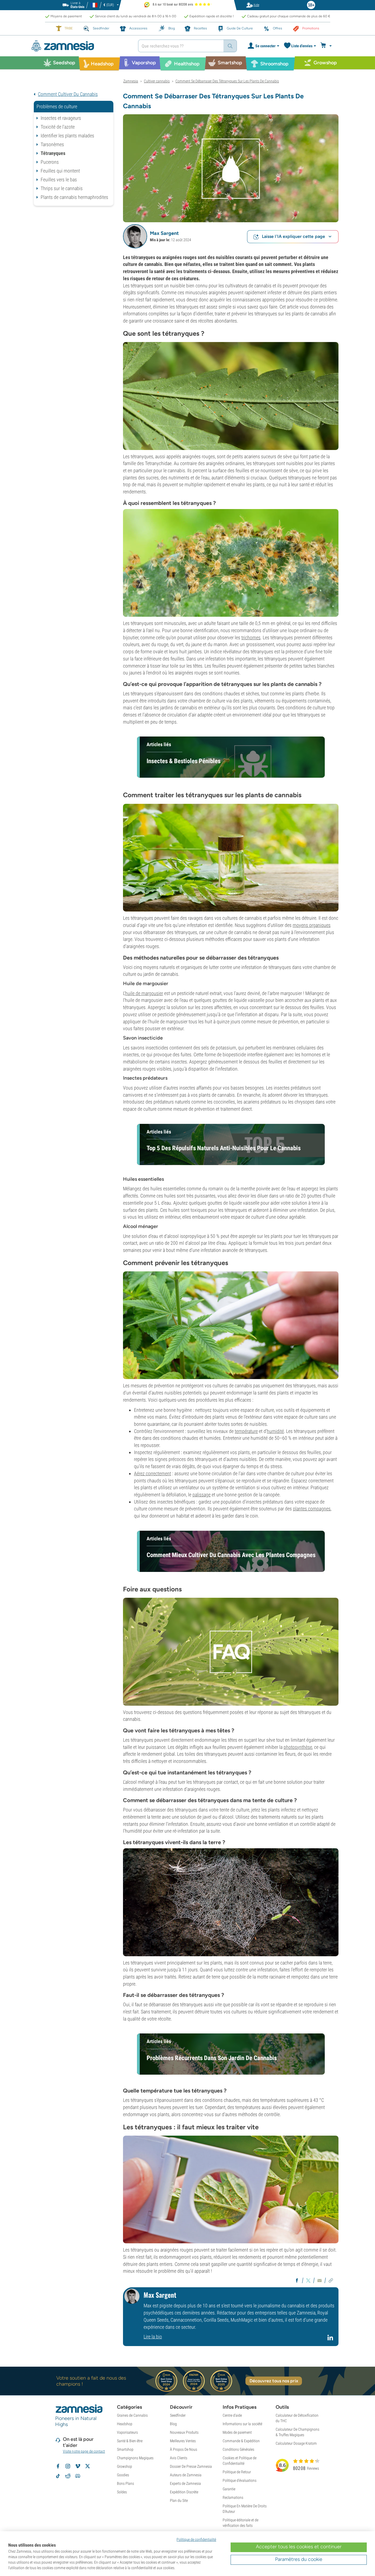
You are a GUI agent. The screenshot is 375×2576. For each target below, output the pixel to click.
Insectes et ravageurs (61, 118)
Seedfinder (178, 2415)
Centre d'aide (232, 2415)
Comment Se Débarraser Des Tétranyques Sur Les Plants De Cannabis (227, 81)
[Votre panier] (327, 46)
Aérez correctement (152, 1473)
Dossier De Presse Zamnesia (191, 2466)
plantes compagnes (312, 1509)
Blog (173, 2424)
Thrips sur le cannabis (62, 188)
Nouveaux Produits (184, 2432)
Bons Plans (125, 2483)
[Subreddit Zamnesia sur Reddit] (68, 2476)
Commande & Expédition (241, 2441)
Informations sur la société (242, 2424)
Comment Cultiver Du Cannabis (68, 94)
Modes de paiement (237, 2432)
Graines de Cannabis (132, 2415)
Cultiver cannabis (157, 81)
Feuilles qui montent (60, 171)
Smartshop (125, 2449)
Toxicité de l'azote (58, 127)
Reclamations (233, 2497)
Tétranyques (53, 153)
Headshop (125, 2424)
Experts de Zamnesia (185, 2483)
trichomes (251, 637)
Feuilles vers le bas (59, 180)
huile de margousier (144, 993)
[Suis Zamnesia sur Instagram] (68, 2466)
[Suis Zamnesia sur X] (88, 2466)
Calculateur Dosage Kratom (296, 2443)
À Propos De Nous (184, 2449)
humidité (275, 1431)
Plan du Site (179, 2500)
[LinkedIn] (331, 2340)
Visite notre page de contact (84, 2451)
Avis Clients (179, 2458)
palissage (202, 1495)
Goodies (123, 2475)
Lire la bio (153, 2337)
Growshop (124, 2466)
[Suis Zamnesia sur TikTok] (58, 2476)
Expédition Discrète (184, 2492)
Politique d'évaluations (240, 2480)
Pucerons (50, 162)
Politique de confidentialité (196, 2539)
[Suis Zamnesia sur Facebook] (58, 2466)
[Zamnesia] (80, 46)
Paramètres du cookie (299, 2559)
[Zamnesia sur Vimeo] (78, 2466)
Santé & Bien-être (130, 2441)
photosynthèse (298, 1747)
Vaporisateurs (127, 2432)
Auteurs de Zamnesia (186, 2475)
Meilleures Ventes (183, 2441)
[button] (135, 236)
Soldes (122, 2492)
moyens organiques (312, 925)
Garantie (229, 2489)
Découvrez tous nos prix (274, 2381)
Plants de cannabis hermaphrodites (74, 197)
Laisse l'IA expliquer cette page (293, 236)
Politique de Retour (237, 2472)
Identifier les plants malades (67, 136)
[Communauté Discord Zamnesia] (78, 2476)
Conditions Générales (238, 2449)
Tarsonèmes (52, 144)
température (246, 1431)
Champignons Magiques (135, 2458)
